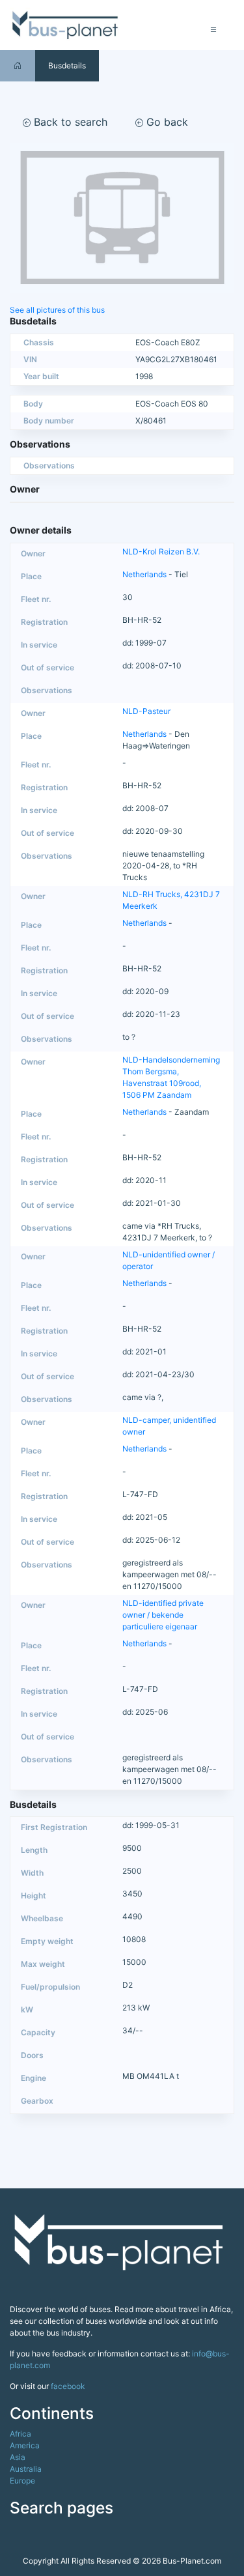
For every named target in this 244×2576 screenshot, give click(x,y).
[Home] (18, 65)
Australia (26, 2469)
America (25, 2445)
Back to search (69, 122)
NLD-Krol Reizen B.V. (161, 551)
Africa (20, 2434)
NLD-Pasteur (146, 711)
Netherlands (144, 574)
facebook (68, 2386)
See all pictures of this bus (57, 310)
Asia (18, 2457)
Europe (22, 2481)
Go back (166, 122)
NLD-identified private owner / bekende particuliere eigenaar (163, 1615)
